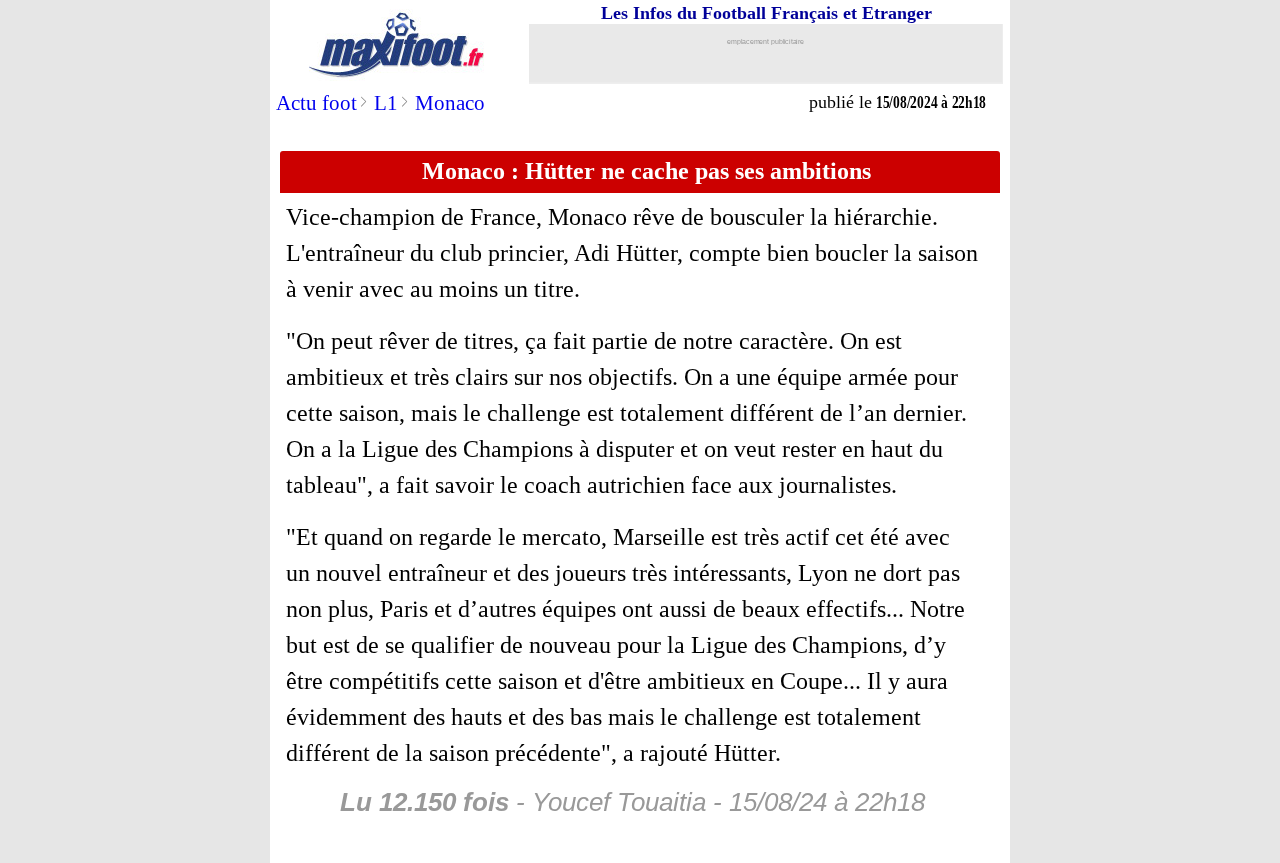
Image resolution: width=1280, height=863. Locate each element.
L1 (386, 103)
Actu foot (316, 103)
